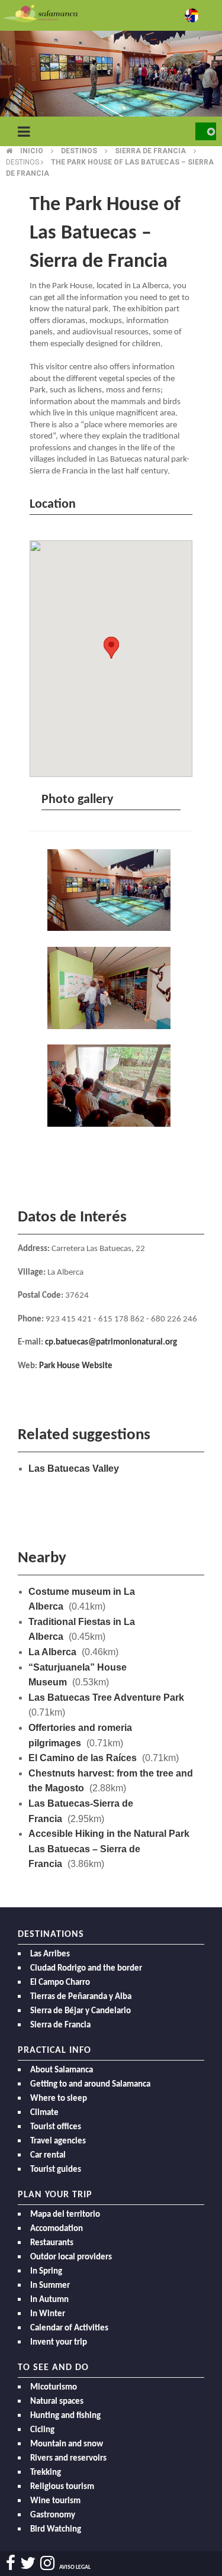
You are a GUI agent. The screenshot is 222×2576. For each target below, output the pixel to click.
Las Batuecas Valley (74, 1468)
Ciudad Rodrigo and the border (86, 1969)
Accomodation (57, 2229)
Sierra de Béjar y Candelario (81, 2011)
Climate (44, 2113)
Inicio (32, 151)
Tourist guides (56, 2170)
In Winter (48, 2314)
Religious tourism (62, 2487)
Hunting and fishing (65, 2416)
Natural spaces (57, 2402)
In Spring (46, 2272)
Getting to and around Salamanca (90, 2085)
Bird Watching (56, 2530)
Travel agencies (58, 2141)
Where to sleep (59, 2099)
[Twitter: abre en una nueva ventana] (28, 2563)
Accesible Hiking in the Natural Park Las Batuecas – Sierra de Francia (109, 1849)
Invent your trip (59, 2343)
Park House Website (76, 1366)
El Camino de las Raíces (83, 1758)
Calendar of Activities (69, 2328)
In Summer (50, 2286)
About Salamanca (62, 2070)
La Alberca (52, 1652)
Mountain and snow (67, 2444)
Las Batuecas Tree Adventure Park (106, 1698)
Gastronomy (53, 2515)
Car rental (48, 2156)
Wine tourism (55, 2501)
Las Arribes (50, 1954)
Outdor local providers (71, 2257)
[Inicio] (40, 13)
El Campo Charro (60, 1983)
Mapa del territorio (65, 2215)
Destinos (79, 151)
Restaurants (52, 2243)
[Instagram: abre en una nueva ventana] (47, 2563)
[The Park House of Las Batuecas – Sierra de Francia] (111, 892)
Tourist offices (56, 2127)
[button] (111, 648)
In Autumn (49, 2300)
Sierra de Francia (60, 2025)
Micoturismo (54, 2388)
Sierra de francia (150, 151)
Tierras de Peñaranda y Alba (81, 1997)
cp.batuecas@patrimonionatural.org (111, 1342)
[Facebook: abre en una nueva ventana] (11, 2563)
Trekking (46, 2473)
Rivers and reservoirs (68, 2459)
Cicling (42, 2430)
